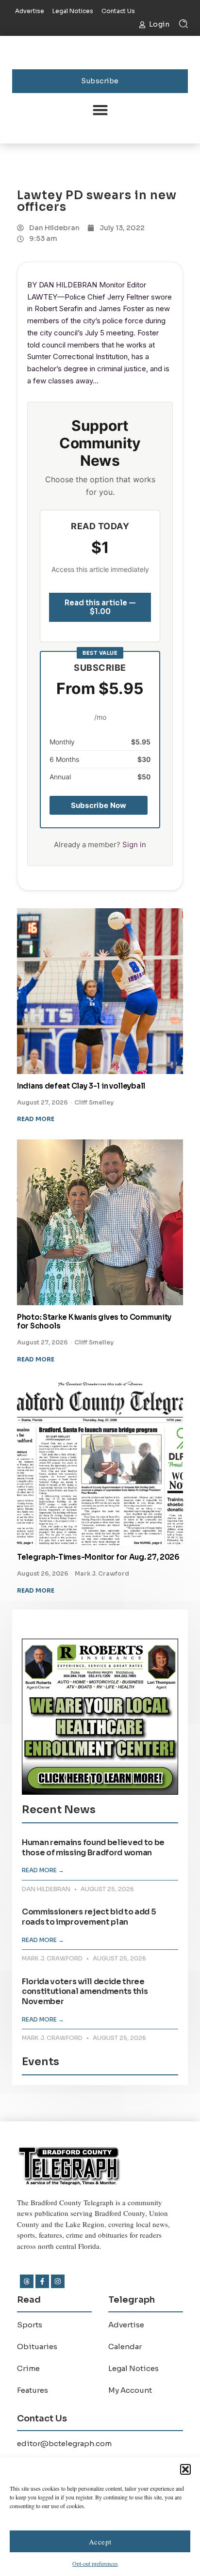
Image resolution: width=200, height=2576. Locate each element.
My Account (130, 2390)
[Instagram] (58, 2281)
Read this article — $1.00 (100, 607)
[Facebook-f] (42, 2281)
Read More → (43, 1870)
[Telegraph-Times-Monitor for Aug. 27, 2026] (100, 1462)
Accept (100, 2542)
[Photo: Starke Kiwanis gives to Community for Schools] (100, 1222)
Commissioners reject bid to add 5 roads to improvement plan (89, 1917)
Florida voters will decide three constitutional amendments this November (85, 1992)
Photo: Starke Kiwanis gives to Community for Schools (94, 1322)
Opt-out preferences (95, 2563)
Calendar (125, 2347)
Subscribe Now (99, 805)
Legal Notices (133, 2368)
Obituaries (37, 2347)
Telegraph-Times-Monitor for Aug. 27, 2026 (98, 1557)
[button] (185, 2469)
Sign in (134, 845)
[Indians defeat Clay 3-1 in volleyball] (100, 991)
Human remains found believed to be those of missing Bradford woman (93, 1848)
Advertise (126, 2325)
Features (33, 2390)
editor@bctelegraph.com (64, 2443)
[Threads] (27, 2281)
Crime (28, 2368)
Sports (30, 2325)
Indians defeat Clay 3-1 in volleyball (81, 1086)
